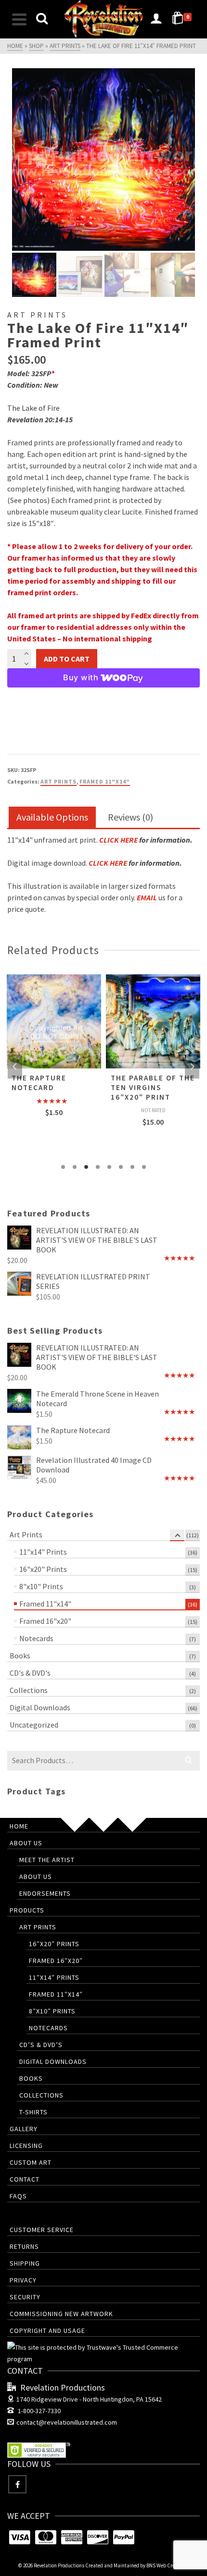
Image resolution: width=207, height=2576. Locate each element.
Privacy (23, 2280)
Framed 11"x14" (105, 781)
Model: (19, 373)
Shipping (25, 2263)
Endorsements (45, 1893)
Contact (25, 2179)
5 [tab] (109, 1167)
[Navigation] (19, 19)
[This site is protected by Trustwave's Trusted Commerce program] (103, 2353)
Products (27, 1910)
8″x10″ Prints (52, 2011)
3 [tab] (86, 1167)
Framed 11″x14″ (56, 1994)
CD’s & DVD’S (41, 2045)
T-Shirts (33, 2112)
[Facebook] (17, 2484)
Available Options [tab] (52, 817)
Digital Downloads (40, 1707)
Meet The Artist (47, 1860)
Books (20, 1656)
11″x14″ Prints (54, 1977)
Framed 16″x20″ (56, 1961)
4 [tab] (98, 1167)
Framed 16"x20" (45, 1621)
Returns (24, 2246)
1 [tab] (63, 1167)
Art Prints (58, 781)
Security (25, 2297)
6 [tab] (121, 1167)
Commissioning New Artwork (61, 2314)
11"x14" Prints (43, 1552)
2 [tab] (75, 1167)
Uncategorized (34, 1725)
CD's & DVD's (30, 1673)
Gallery (24, 2129)
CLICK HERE (118, 840)
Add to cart (67, 659)
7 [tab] (132, 1167)
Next (192, 1067)
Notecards (36, 1638)
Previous (15, 1067)
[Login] (156, 19)
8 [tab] (144, 1167)
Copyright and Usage (47, 2331)
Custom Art (31, 2162)
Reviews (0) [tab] (130, 817)
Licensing (26, 2146)
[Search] (42, 19)
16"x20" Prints (43, 1569)
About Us (26, 1843)
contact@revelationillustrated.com (67, 2422)
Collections (29, 1690)
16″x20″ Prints (54, 1944)
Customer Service (42, 2230)
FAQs (18, 2196)
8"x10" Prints (41, 1586)
